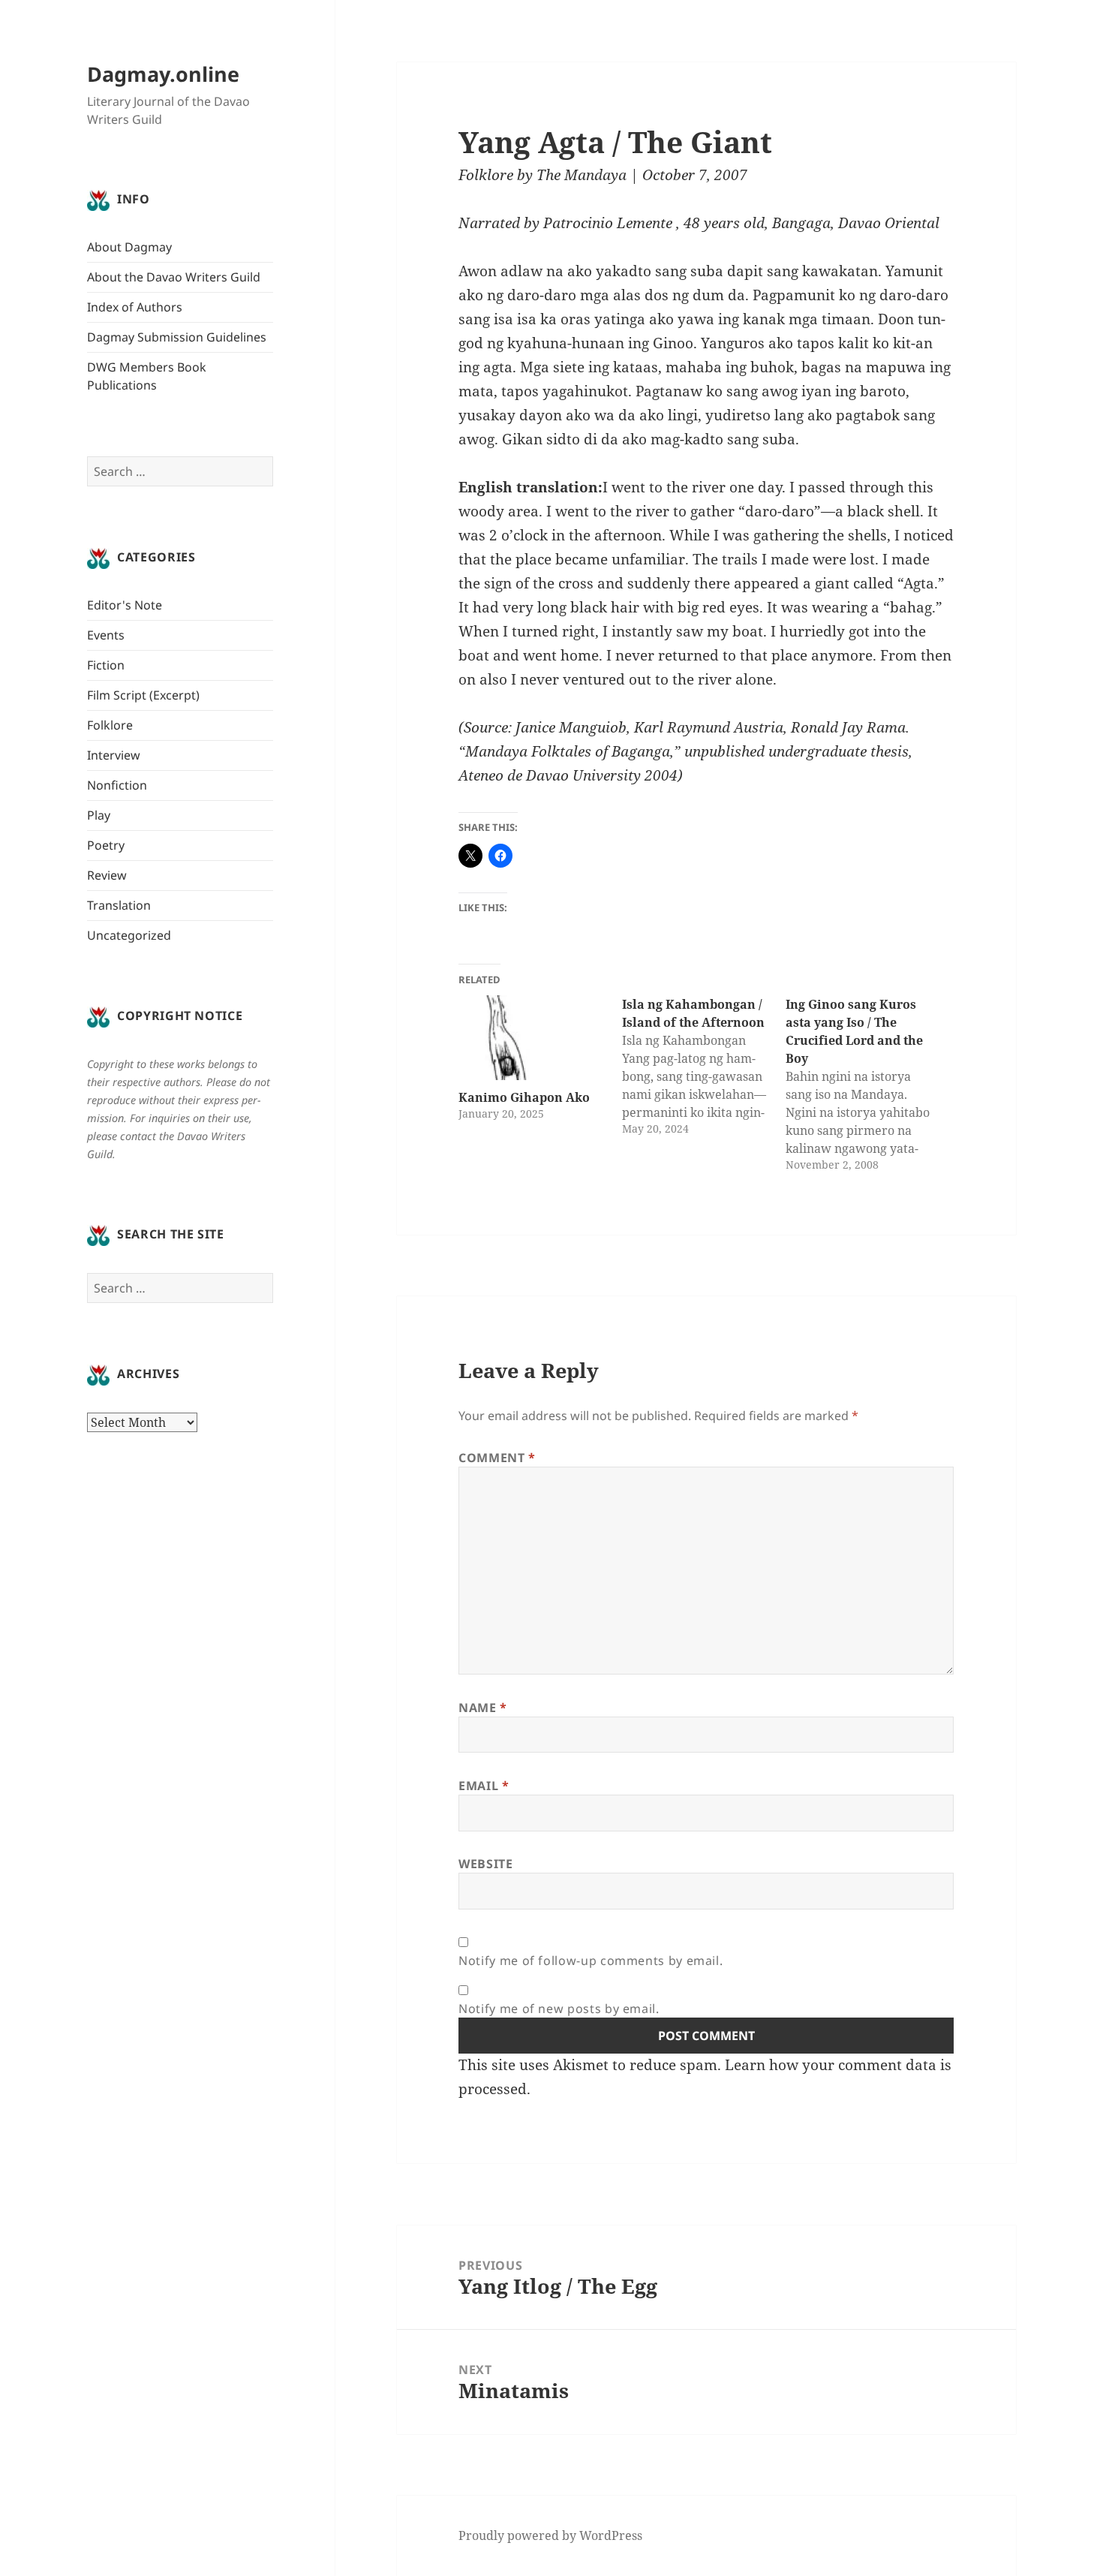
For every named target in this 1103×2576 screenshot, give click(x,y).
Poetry (106, 845)
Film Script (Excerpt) (143, 695)
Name (483, 1708)
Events (106, 635)
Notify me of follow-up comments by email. (591, 1961)
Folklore (110, 725)
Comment (497, 1458)
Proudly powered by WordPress (550, 2535)
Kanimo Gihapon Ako (524, 1097)
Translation (119, 905)
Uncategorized (129, 935)
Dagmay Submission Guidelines (177, 337)
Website (485, 1864)
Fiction (106, 665)
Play (99, 815)
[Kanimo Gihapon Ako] (533, 1038)
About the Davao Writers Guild (174, 277)
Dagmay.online (163, 74)
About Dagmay (129, 247)
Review (107, 875)
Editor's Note (125, 605)
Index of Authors (135, 307)
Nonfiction (117, 785)
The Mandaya (582, 175)
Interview (114, 755)
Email (484, 1786)
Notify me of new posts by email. (559, 2009)
